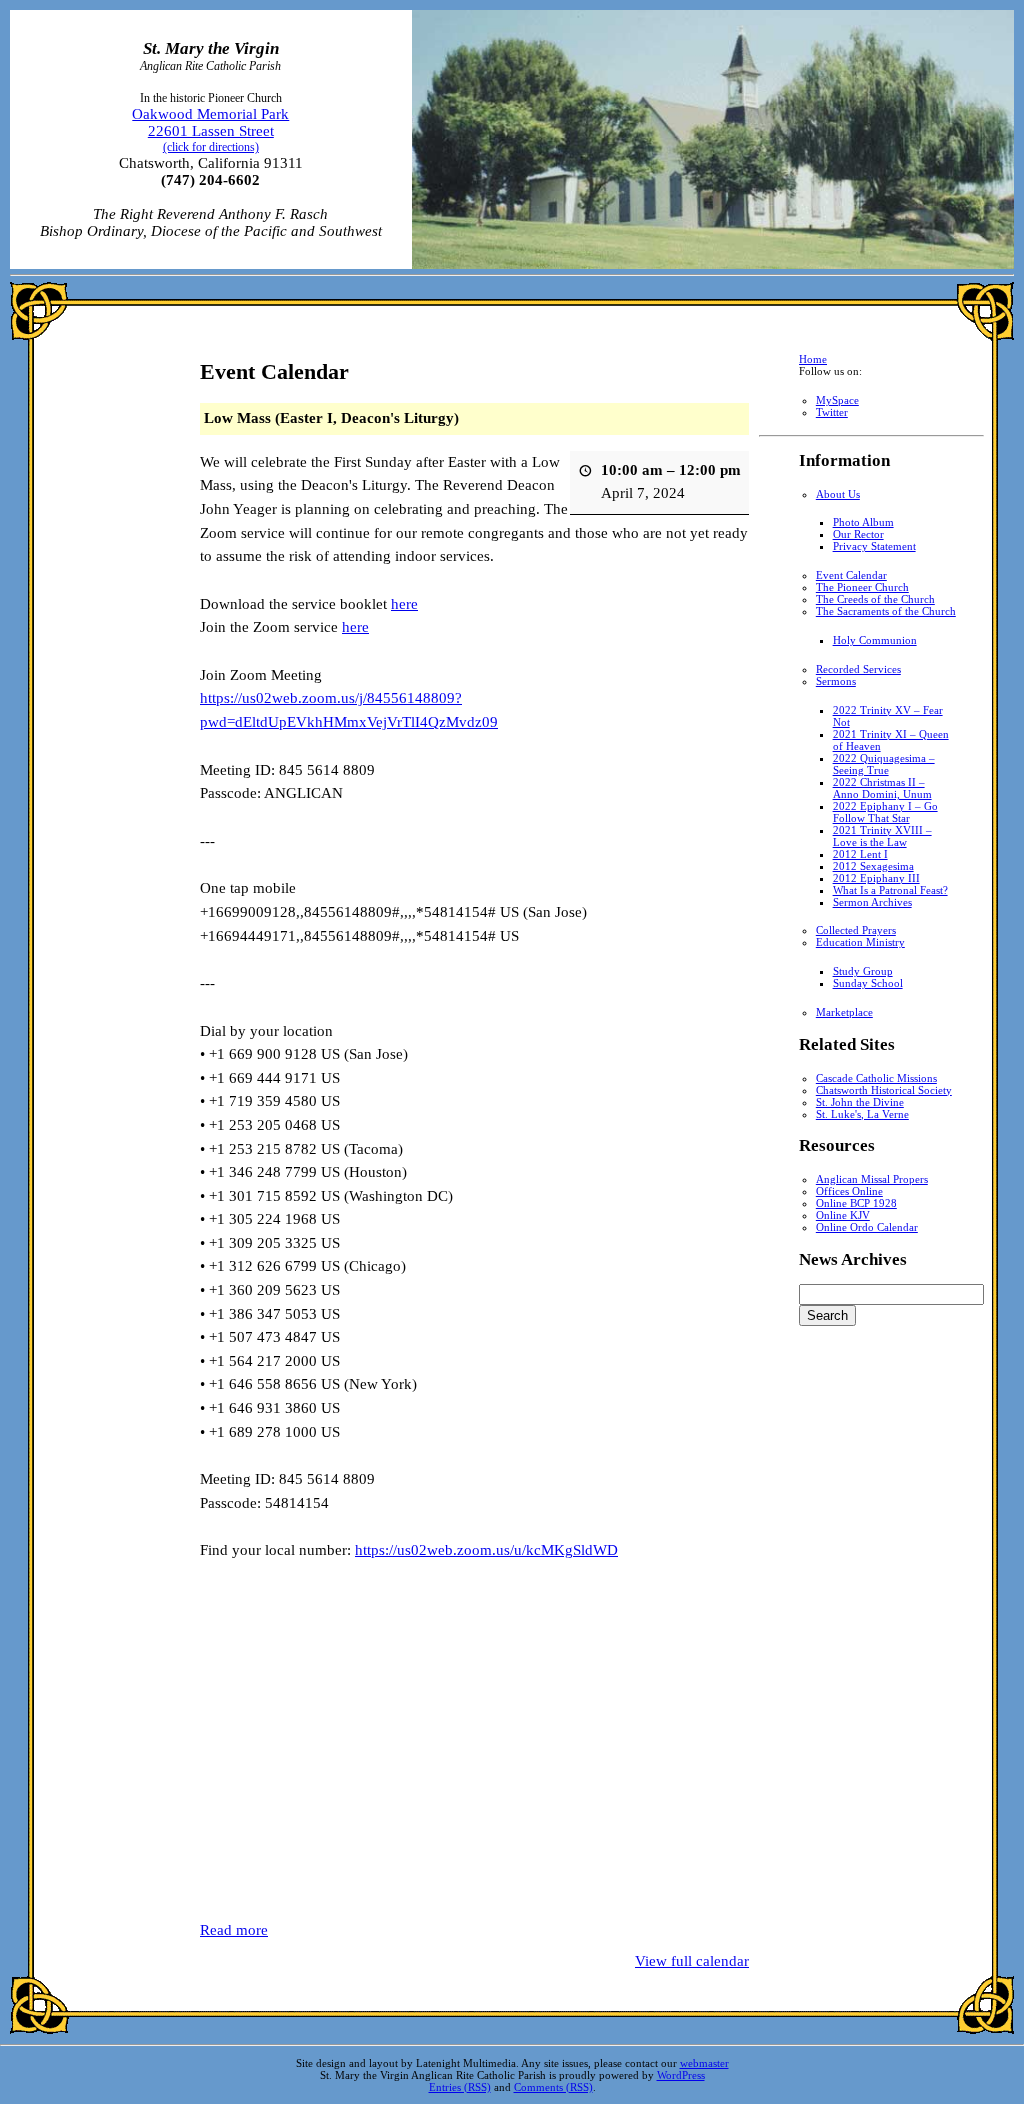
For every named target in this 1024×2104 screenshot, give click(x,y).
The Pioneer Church (862, 587)
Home (813, 359)
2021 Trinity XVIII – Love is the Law (882, 836)
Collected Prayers (856, 930)
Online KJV (843, 1215)
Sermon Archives (872, 902)
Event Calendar (851, 575)
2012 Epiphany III (876, 878)
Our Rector (858, 534)
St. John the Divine (860, 1102)
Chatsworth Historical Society (884, 1090)
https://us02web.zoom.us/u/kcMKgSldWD (486, 1550)
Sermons (836, 681)
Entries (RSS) (460, 2087)
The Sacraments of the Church (886, 611)
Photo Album (863, 522)
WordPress (681, 2075)
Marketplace (844, 1012)
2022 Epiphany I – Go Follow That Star (885, 812)
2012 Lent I (860, 854)
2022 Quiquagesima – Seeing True (884, 764)
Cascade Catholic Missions (876, 1078)
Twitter (832, 412)
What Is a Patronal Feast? (890, 890)
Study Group (863, 971)
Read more (234, 1930)
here (404, 604)
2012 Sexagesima (873, 866)
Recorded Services (858, 669)
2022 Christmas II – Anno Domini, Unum (882, 788)
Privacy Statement (874, 546)
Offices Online (849, 1191)
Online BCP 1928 (856, 1203)
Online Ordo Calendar (867, 1227)
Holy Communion (875, 640)
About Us (838, 494)
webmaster (704, 2063)
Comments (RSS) (553, 2087)
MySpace (837, 400)
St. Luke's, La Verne (862, 1114)
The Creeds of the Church (875, 599)
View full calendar (692, 1961)
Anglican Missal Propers (872, 1179)
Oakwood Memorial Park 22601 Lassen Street (210, 130)
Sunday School (868, 983)
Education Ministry (860, 942)
